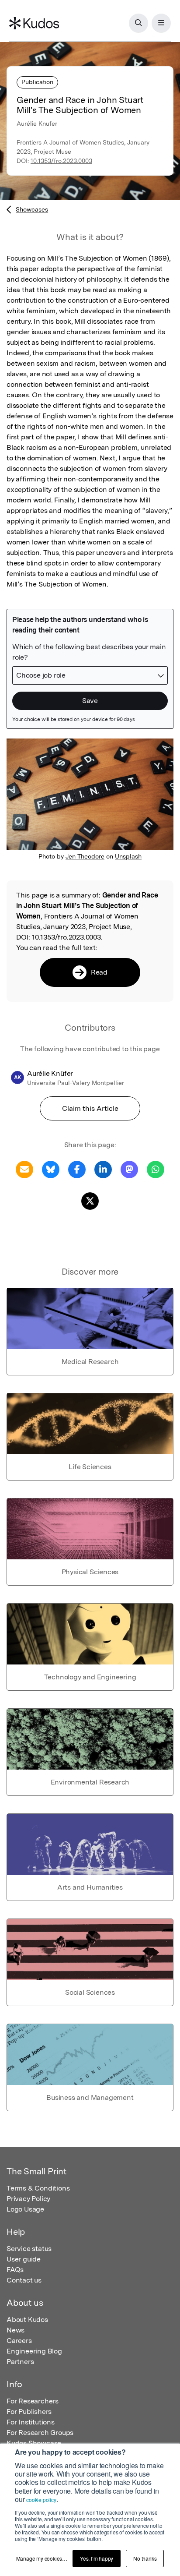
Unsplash (128, 856)
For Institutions (31, 2422)
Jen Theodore (85, 856)
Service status (29, 2249)
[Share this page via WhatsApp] (156, 1169)
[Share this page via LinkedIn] (103, 1169)
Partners (20, 2362)
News (16, 2330)
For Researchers (33, 2401)
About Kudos (27, 2320)
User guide (24, 2259)
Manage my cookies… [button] (42, 2558)
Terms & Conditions (38, 2188)
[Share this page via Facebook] (77, 1169)
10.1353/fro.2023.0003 (61, 161)
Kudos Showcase (34, 2443)
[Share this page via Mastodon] (129, 1169)
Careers (19, 2341)
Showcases (32, 209)
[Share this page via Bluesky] (51, 1169)
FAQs (15, 2270)
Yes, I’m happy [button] (97, 2558)
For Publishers (29, 2412)
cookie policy (41, 2500)
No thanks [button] (145, 2558)
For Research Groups (40, 2433)
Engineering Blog (34, 2351)
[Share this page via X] (90, 1200)
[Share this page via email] (24, 1169)
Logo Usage (25, 2209)
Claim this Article (90, 1108)
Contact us (24, 2280)
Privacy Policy (28, 2199)
